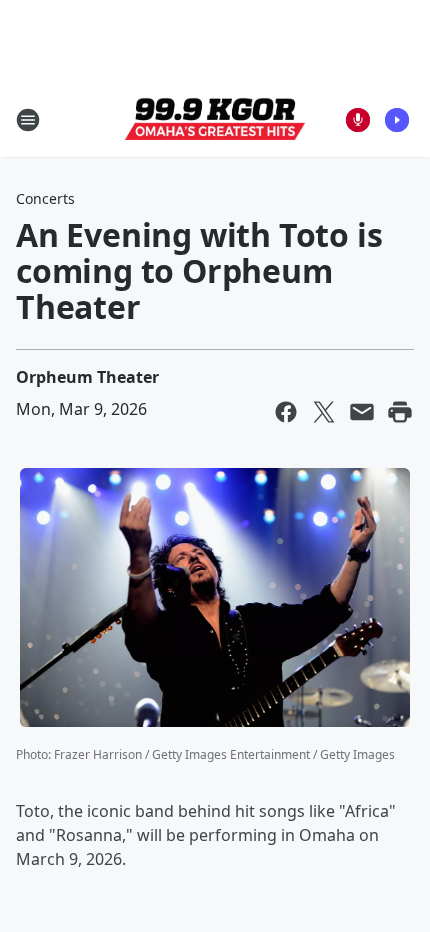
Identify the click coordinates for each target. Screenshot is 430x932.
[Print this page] (400, 412)
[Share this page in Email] (362, 412)
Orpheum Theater (87, 377)
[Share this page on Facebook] (286, 412)
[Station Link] (215, 120)
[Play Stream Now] (397, 120)
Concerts (45, 198)
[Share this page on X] (324, 412)
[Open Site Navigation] (28, 120)
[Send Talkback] (358, 120)
